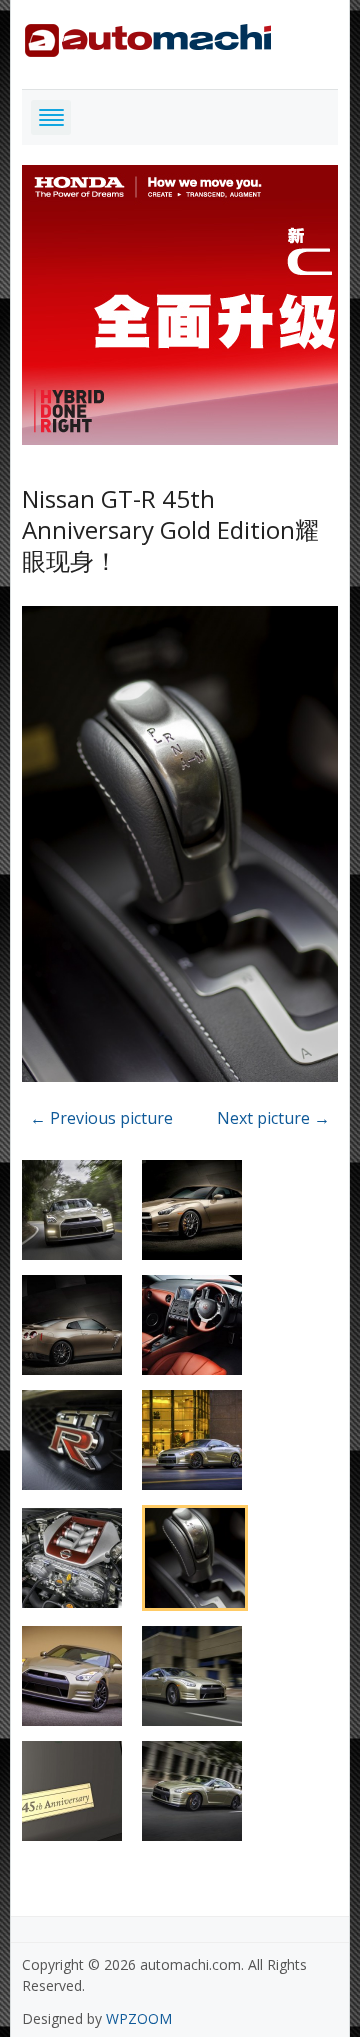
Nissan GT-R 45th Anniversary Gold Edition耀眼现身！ (170, 529)
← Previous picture (101, 1118)
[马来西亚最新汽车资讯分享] (148, 36)
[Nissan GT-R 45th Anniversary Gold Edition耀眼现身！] (180, 847)
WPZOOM (139, 2018)
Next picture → (273, 1118)
